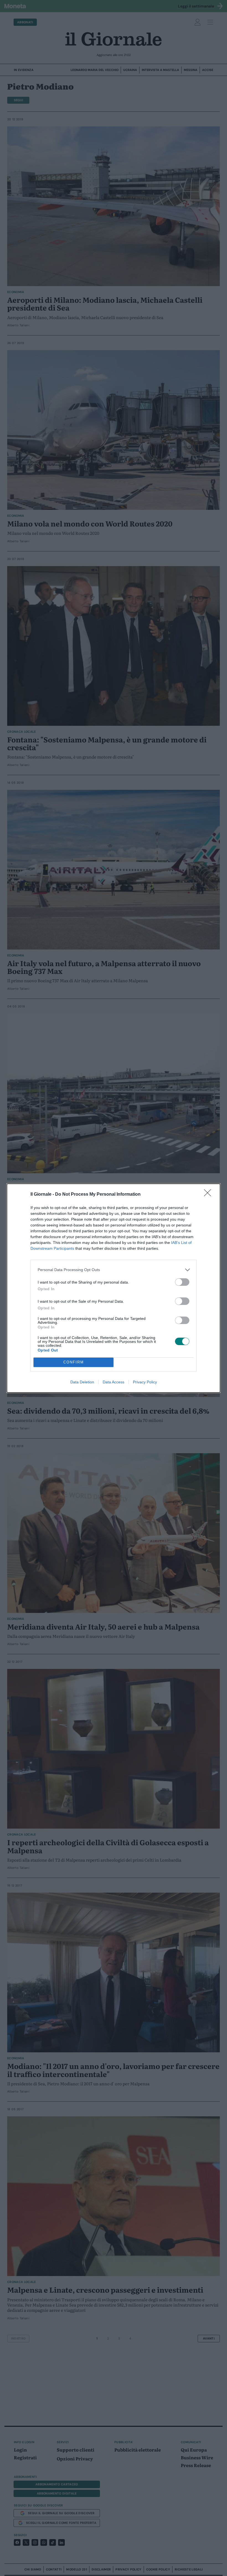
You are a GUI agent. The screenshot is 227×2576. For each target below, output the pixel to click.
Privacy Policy (145, 1382)
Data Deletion (82, 1382)
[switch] (182, 1282)
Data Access (114, 1382)
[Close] (209, 1195)
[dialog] (114, 1288)
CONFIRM (74, 1362)
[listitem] (114, 1270)
